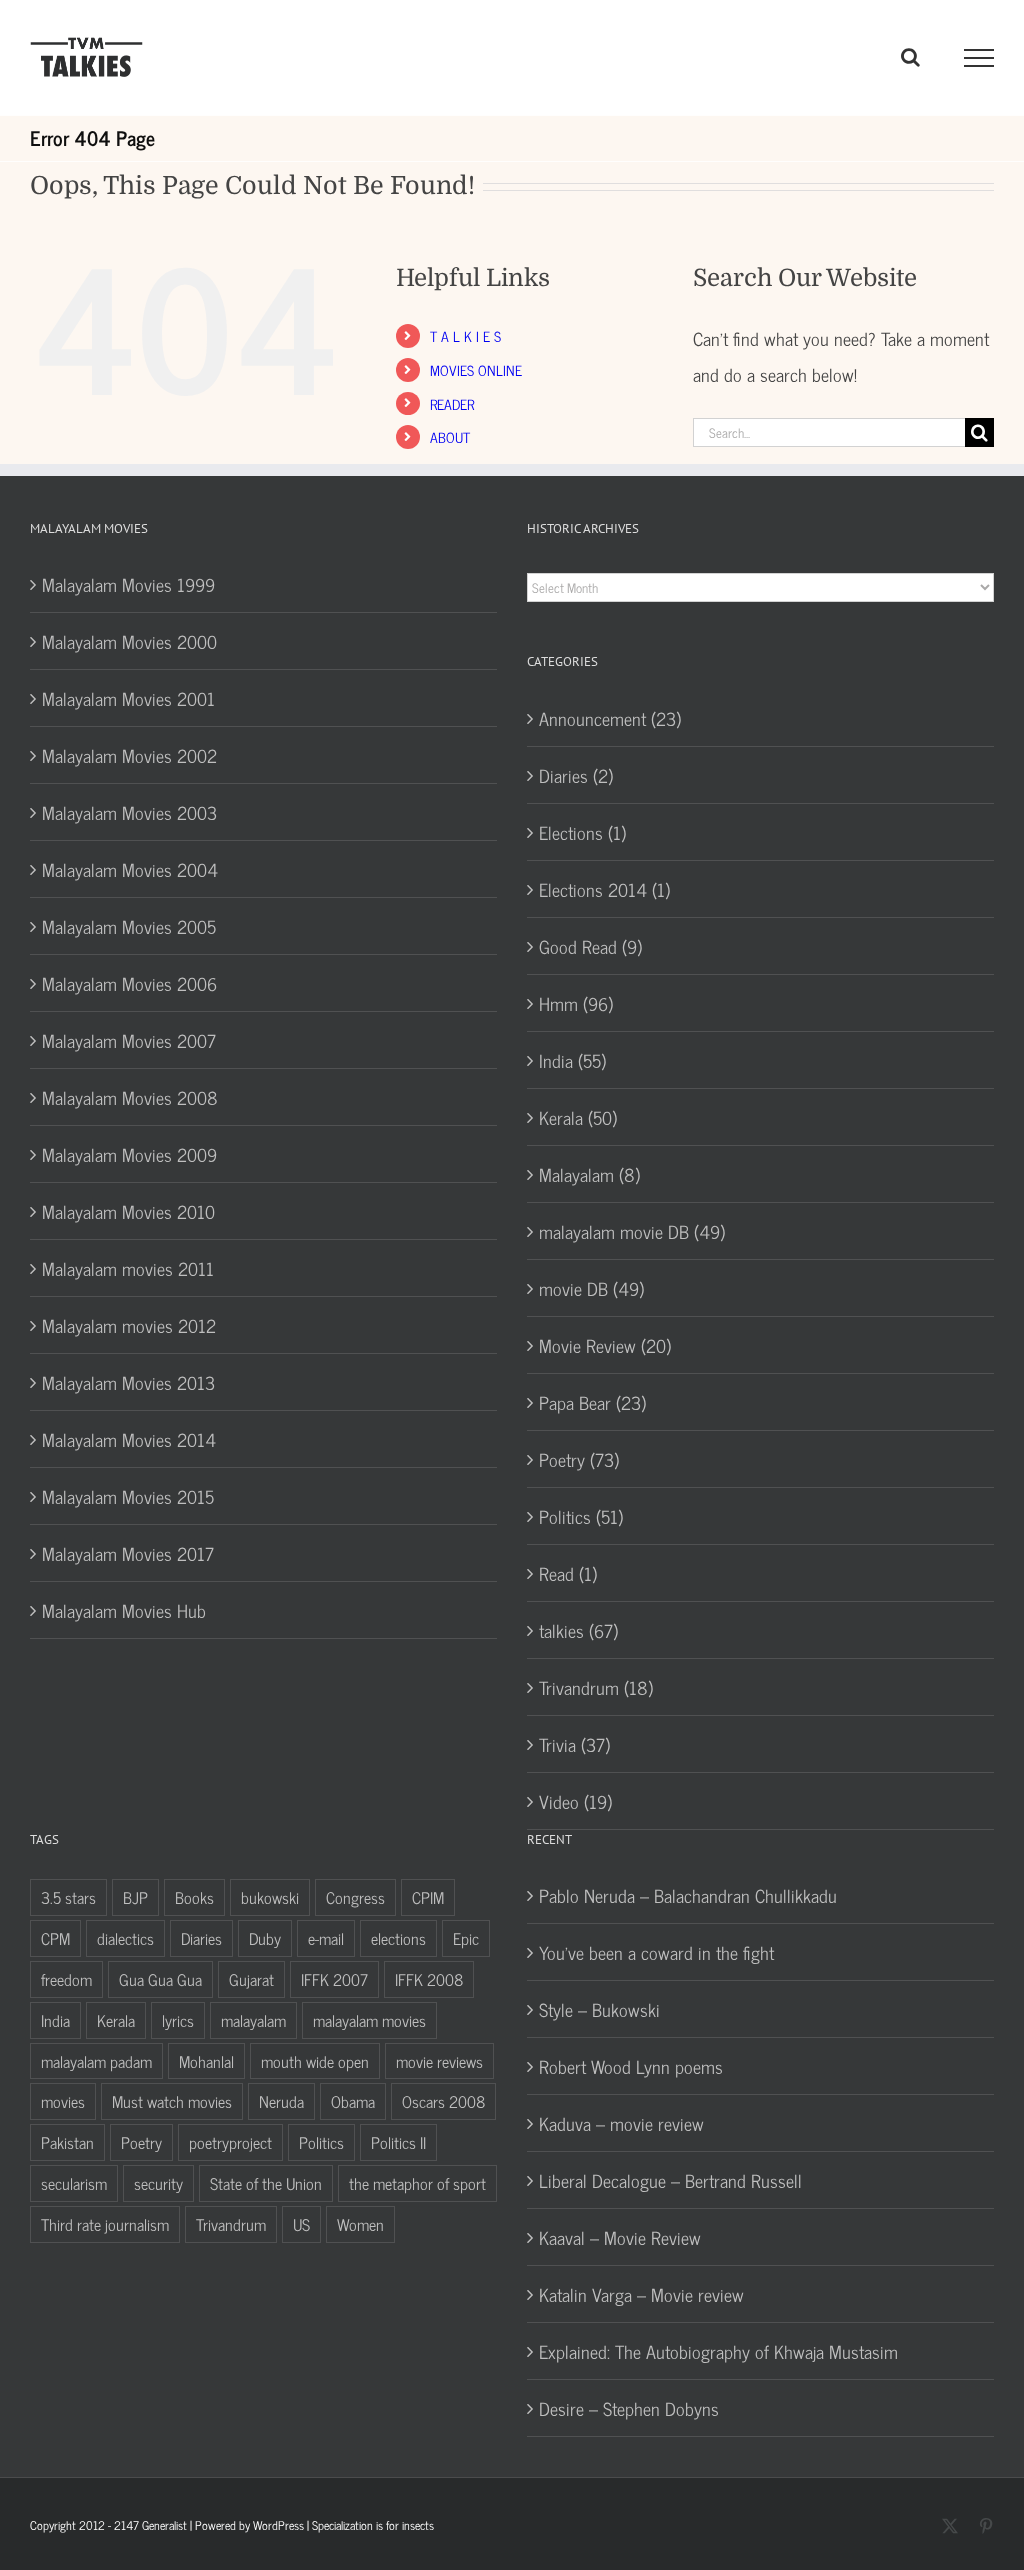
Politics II (398, 2142)
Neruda (281, 2101)
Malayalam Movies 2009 (129, 1154)
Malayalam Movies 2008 (130, 1097)
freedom (66, 1979)
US (301, 2224)
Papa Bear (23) (592, 1402)
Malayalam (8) (589, 1174)
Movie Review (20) (605, 1345)
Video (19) (575, 1801)
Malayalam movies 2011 (128, 1268)
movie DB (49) (591, 1288)
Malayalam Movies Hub (124, 1610)
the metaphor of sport (417, 2183)
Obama (353, 2101)
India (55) (572, 1060)
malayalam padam (96, 2061)
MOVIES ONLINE (476, 369)
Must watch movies (172, 2101)
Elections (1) (582, 832)
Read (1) (568, 1573)
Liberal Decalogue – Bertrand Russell (670, 2180)
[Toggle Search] (910, 57)
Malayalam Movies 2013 (128, 1382)
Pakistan (67, 2142)
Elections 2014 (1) (604, 889)
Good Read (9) (590, 946)
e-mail (326, 1938)
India (55, 2020)
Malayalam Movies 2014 (129, 1439)
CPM (55, 1938)
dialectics (125, 1938)
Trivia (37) (574, 1744)
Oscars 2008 (443, 2101)
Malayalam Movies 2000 (129, 641)
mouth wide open (315, 2061)
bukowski (270, 1897)
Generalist (164, 2525)
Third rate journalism (105, 2224)
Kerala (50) (578, 1117)
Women (360, 2224)
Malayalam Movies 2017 (128, 1553)
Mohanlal (206, 2061)
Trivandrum (231, 2224)
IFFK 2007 (334, 1979)
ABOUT (450, 436)
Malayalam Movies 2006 (129, 983)
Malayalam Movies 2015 (128, 1496)
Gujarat (251, 1979)
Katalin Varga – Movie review (641, 2294)
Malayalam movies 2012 (129, 1325)
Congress (355, 1897)
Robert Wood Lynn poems (631, 2066)
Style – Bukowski (599, 2009)
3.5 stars (68, 1897)
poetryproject (230, 2142)
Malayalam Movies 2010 (128, 1211)
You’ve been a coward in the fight (656, 1952)
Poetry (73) (579, 1459)
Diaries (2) (576, 775)
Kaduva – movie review (621, 2123)
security (158, 2183)
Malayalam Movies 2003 (129, 812)
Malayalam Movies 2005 (129, 926)
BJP (135, 1897)
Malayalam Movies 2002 (129, 755)
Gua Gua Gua (160, 1979)
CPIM (428, 1897)
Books (194, 1897)
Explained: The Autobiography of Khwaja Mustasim (718, 2351)
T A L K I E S (465, 335)
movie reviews (439, 2061)
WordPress (278, 2525)
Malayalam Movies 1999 (128, 584)
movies (63, 2101)
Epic (466, 1938)
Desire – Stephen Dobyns (629, 2408)
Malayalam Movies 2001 (128, 698)
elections (398, 1938)
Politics (321, 2142)
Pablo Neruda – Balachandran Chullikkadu (688, 1895)
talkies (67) (578, 1630)
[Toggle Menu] (979, 58)
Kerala (116, 2020)
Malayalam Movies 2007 (129, 1040)
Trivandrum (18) (596, 1687)
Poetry (141, 2142)
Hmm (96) (576, 1003)
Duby (265, 1938)
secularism (74, 2183)
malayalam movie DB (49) (632, 1231)
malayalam (253, 2020)
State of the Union (266, 2183)
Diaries (201, 1938)
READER (452, 403)
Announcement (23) (610, 718)
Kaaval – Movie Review (620, 2237)
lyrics (178, 2020)
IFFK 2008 (429, 1979)
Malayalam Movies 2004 (130, 869)
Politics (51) (581, 1516)
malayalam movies (369, 2020)
